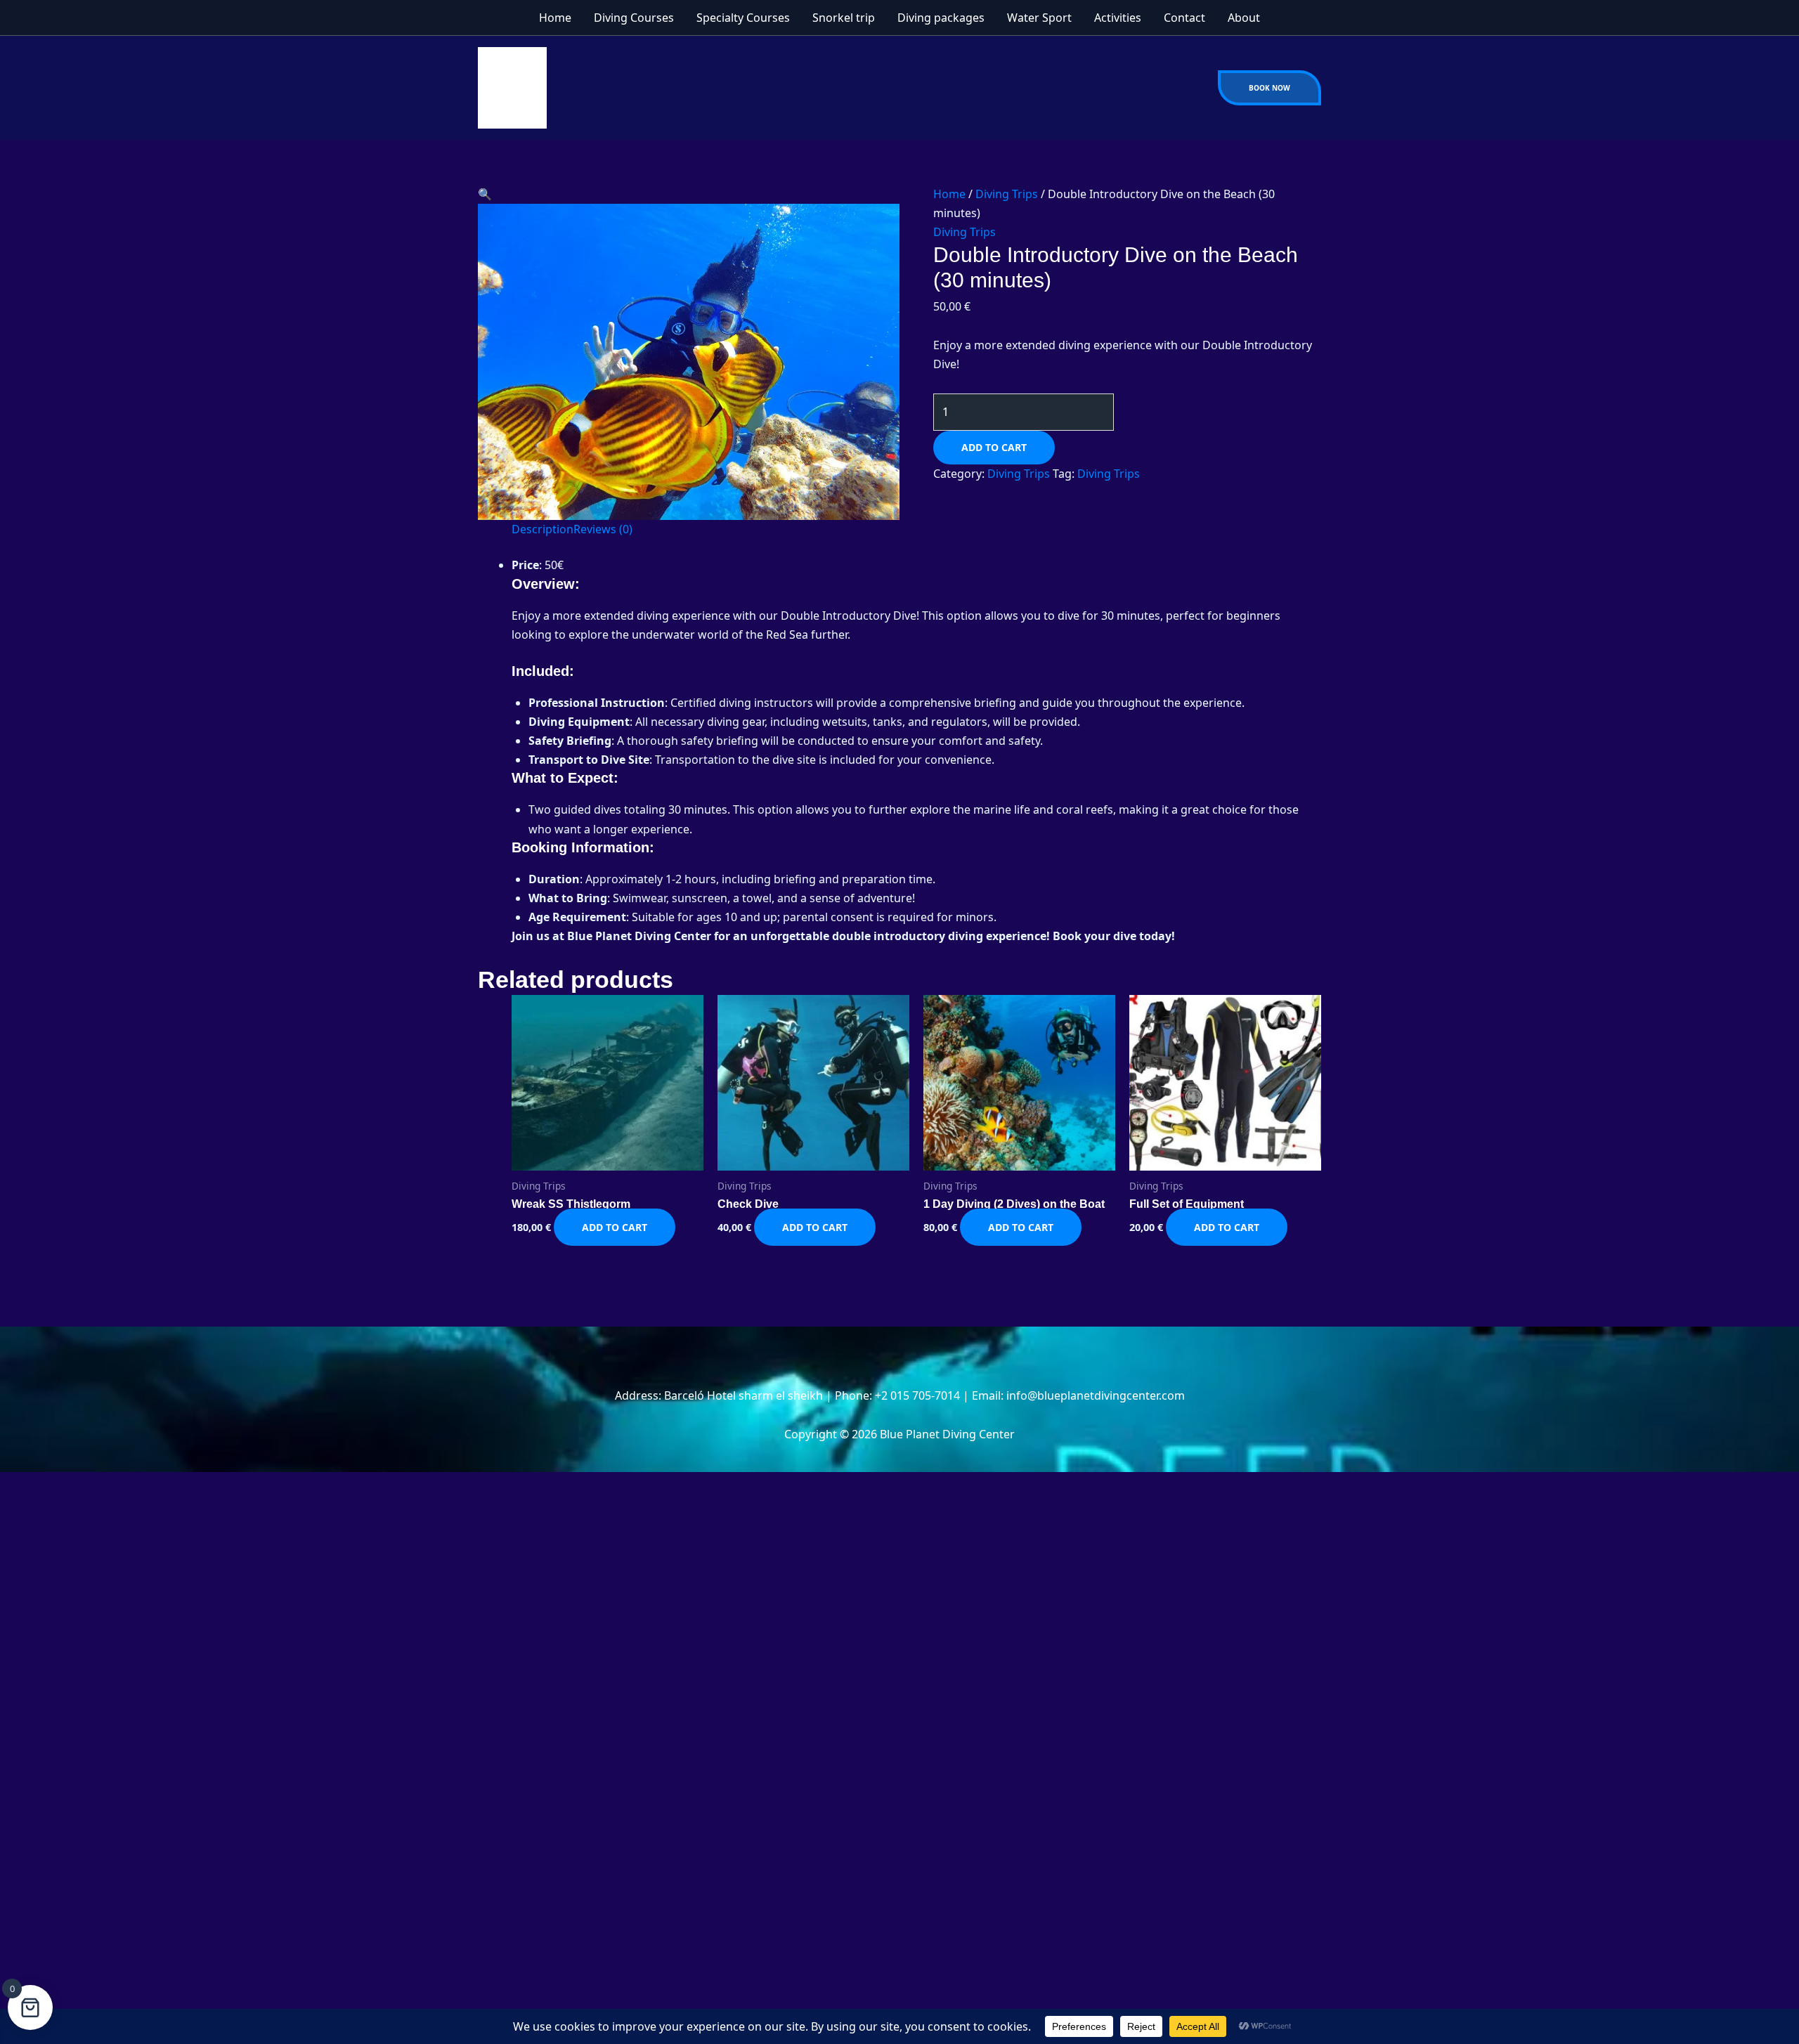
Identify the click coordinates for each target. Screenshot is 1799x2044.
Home (555, 18)
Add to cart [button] (615, 1227)
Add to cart (994, 447)
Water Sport (1039, 18)
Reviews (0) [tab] (603, 529)
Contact (1184, 18)
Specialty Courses (743, 18)
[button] (1269, 88)
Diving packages (941, 18)
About (1244, 18)
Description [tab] (543, 529)
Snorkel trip (844, 18)
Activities (1118, 18)
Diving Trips (1007, 194)
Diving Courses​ (634, 18)
